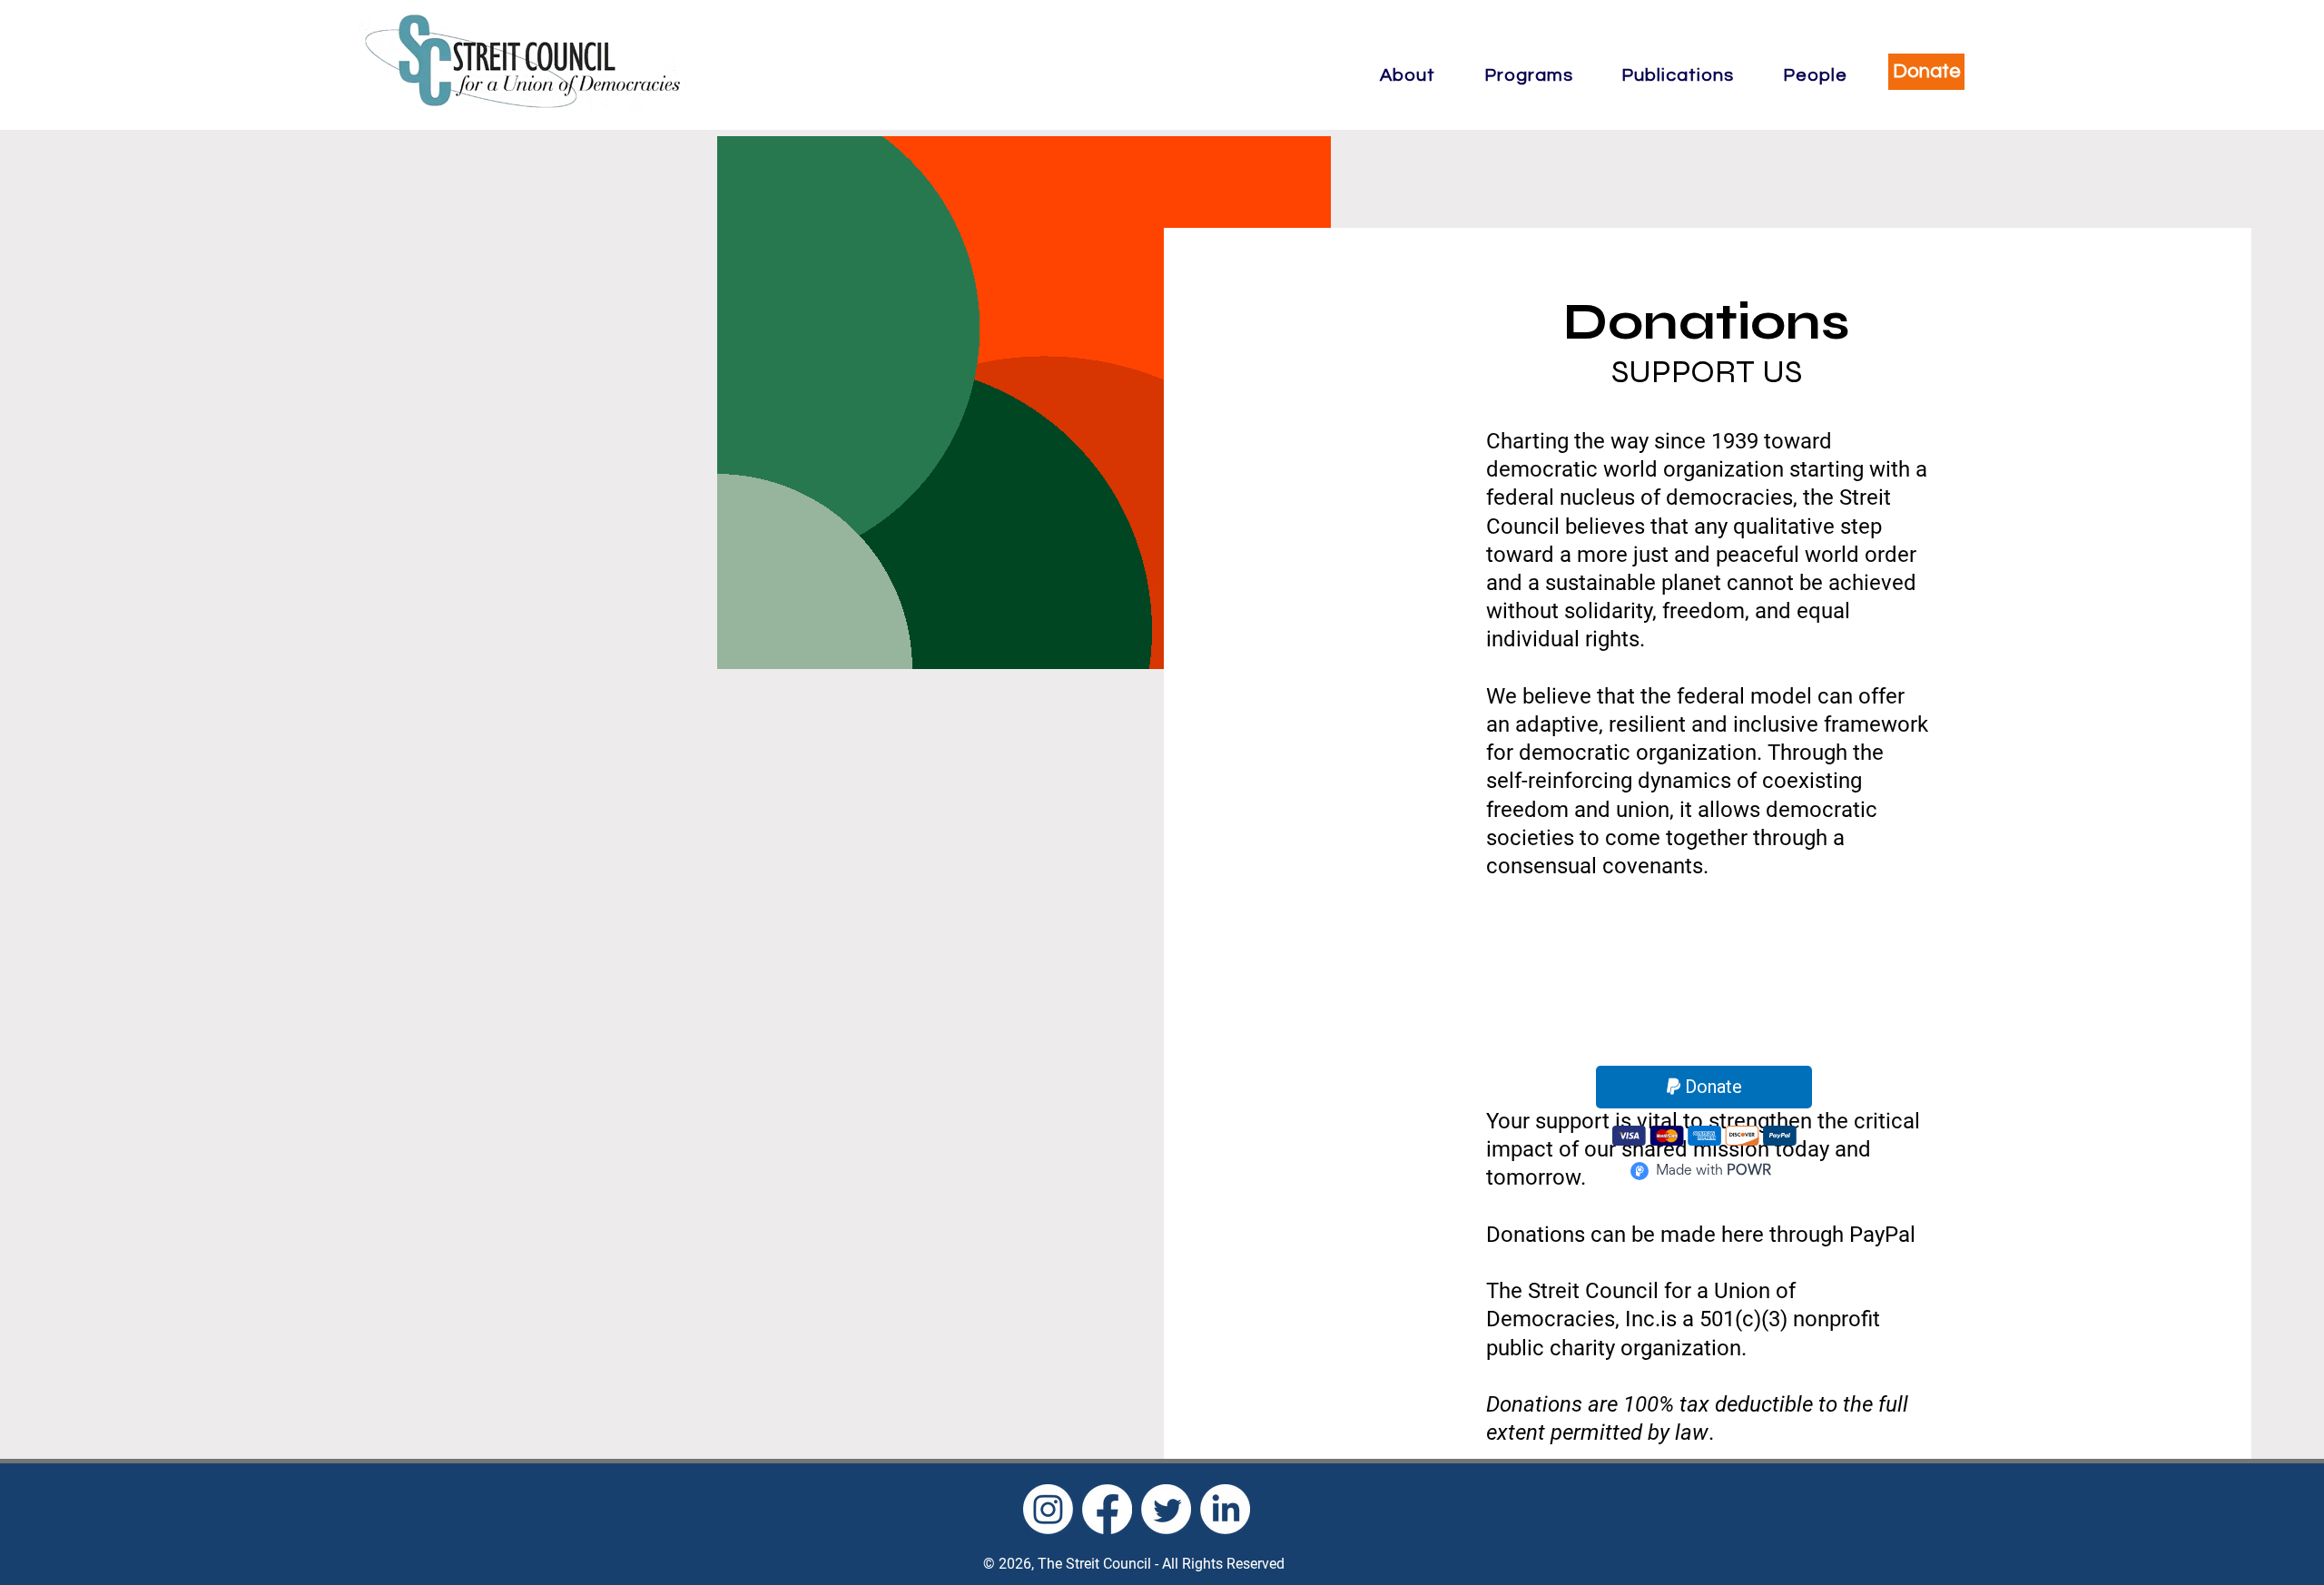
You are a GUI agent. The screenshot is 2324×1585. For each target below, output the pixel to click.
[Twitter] (1166, 1509)
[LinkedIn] (1225, 1509)
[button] (1408, 75)
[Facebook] (1107, 1509)
